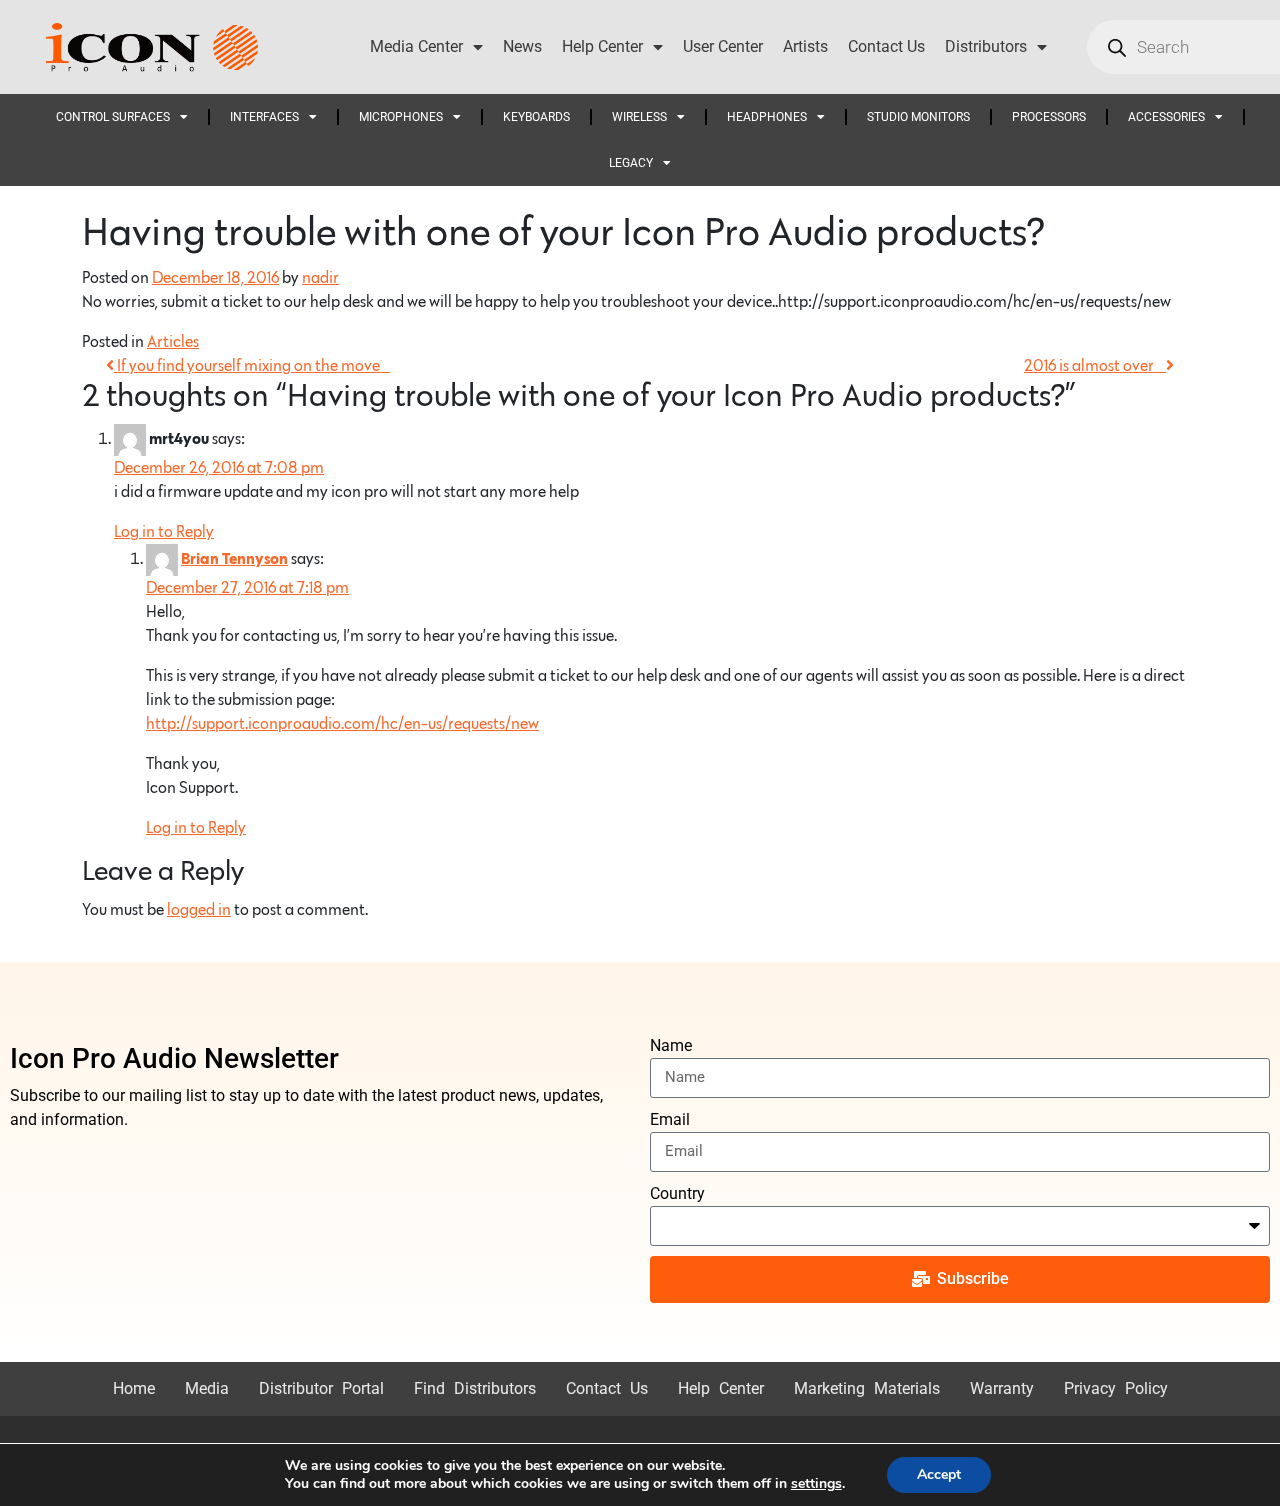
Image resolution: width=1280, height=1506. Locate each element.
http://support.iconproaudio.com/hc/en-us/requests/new (342, 724)
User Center (723, 46)
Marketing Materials (867, 1388)
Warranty (1002, 1388)
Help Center (602, 46)
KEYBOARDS (536, 117)
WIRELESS (639, 117)
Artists (805, 46)
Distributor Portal (321, 1388)
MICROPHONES (401, 117)
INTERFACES (264, 117)
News (522, 46)
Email (670, 1119)
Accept (939, 1474)
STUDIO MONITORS (918, 117)
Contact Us (886, 46)
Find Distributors (475, 1388)
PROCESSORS (1049, 117)
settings (816, 1484)
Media (207, 1388)
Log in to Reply (164, 532)
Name (671, 1045)
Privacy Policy (1116, 1388)
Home (134, 1388)
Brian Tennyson (234, 560)
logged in (199, 910)
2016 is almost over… (1095, 366)
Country (677, 1193)
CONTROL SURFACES (113, 117)
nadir (320, 278)
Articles (173, 342)
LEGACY (631, 163)
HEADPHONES (767, 117)
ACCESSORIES (1166, 117)
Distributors (986, 46)
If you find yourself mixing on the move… (252, 366)
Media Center (416, 46)
